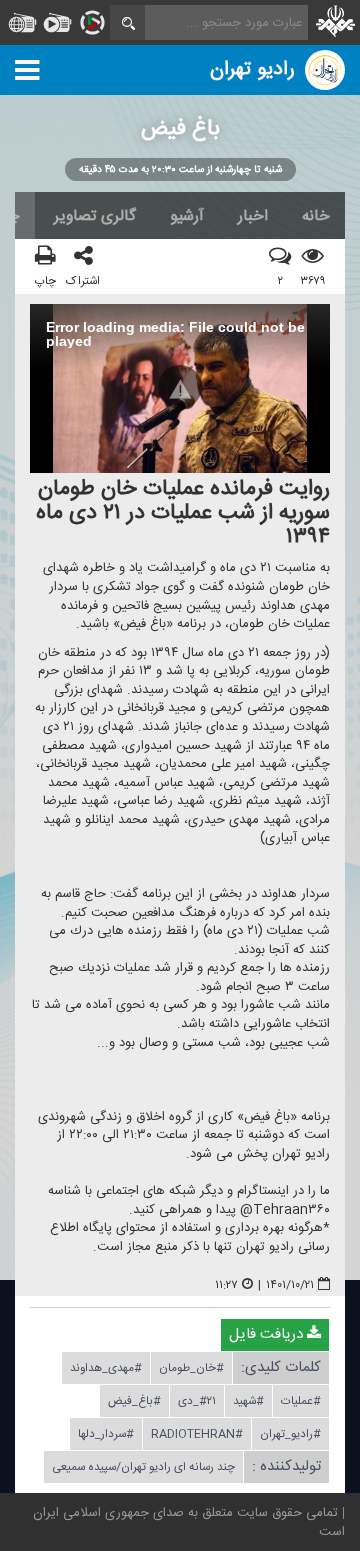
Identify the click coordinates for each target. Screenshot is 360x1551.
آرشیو (187, 216)
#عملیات (301, 1401)
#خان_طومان (191, 1368)
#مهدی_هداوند (106, 1368)
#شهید (248, 1401)
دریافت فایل (268, 1334)
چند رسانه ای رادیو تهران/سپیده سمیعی (143, 1467)
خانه (316, 216)
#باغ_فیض (134, 1401)
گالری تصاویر (95, 216)
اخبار (253, 216)
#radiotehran (197, 1434)
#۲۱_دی (197, 1401)
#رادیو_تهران (290, 1434)
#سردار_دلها (106, 1434)
